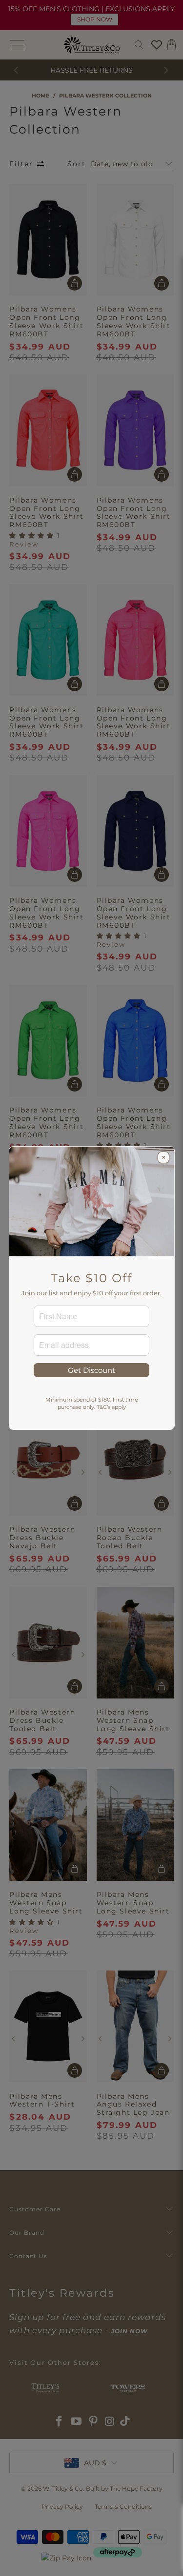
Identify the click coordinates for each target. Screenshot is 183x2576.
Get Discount (91, 1370)
